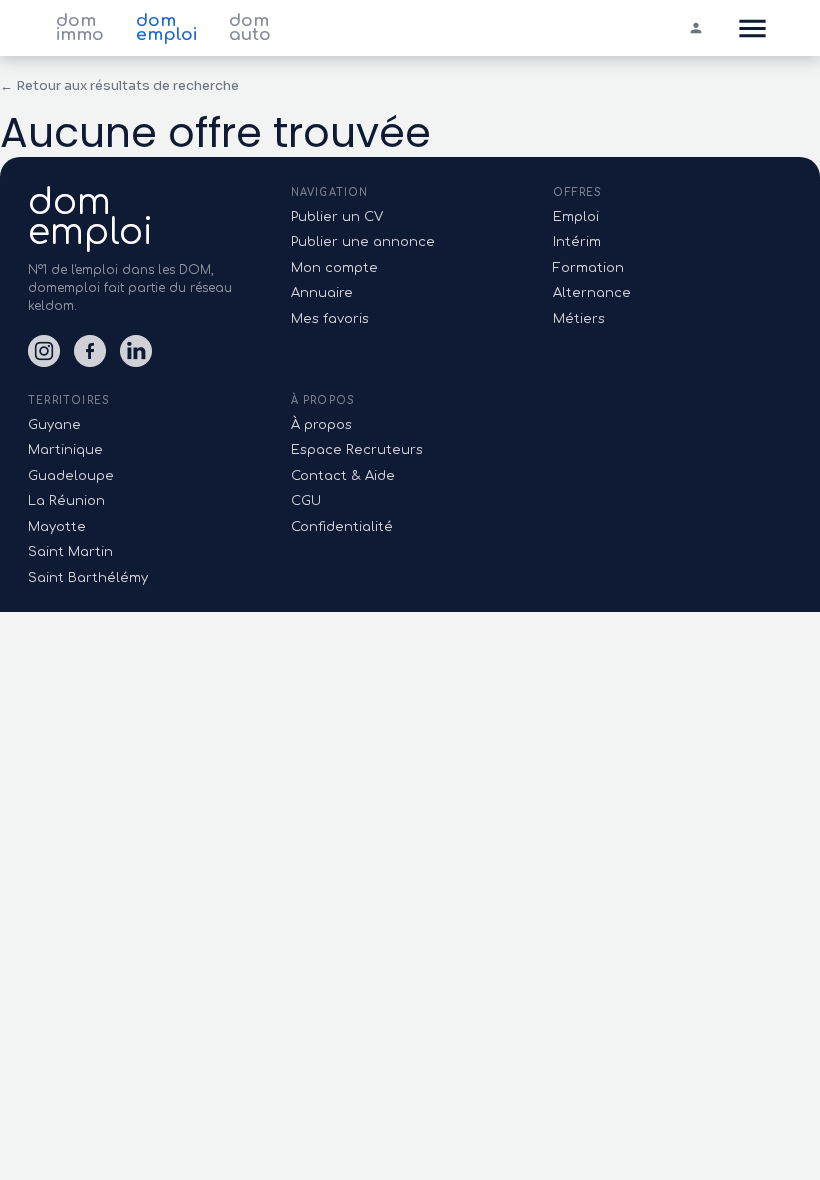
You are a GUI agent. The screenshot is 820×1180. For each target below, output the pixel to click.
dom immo (80, 28)
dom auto (250, 28)
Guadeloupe (71, 476)
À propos (321, 425)
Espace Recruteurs (357, 450)
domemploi (90, 217)
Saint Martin (70, 552)
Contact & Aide (343, 476)
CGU (306, 501)
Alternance (592, 293)
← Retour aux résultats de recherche (119, 85)
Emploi (576, 217)
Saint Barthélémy (88, 578)
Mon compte (334, 268)
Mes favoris (330, 319)
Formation (588, 268)
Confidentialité (342, 527)
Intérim (577, 242)
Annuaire (322, 293)
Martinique (65, 450)
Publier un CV (337, 217)
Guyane (54, 425)
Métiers (579, 319)
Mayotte (57, 527)
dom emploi (166, 28)
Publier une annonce (363, 242)
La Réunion (66, 501)
